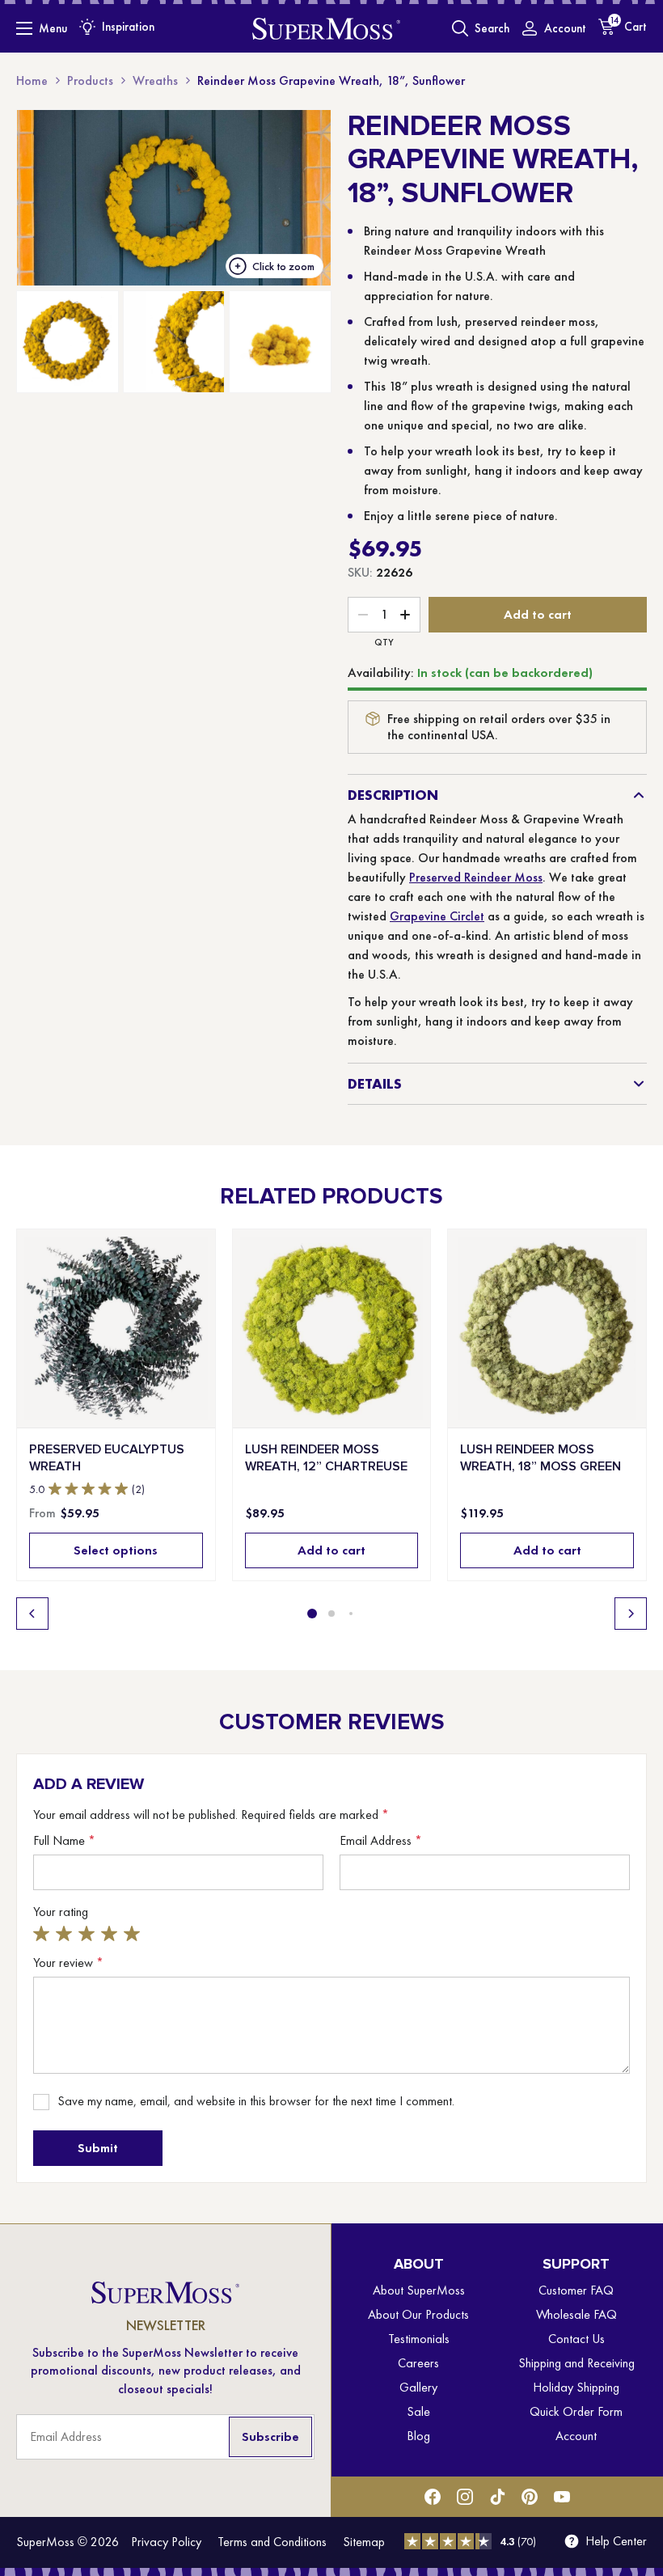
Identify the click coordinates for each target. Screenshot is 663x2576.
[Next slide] (631, 1614)
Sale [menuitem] (418, 2411)
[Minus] (363, 615)
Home (32, 80)
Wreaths (155, 80)
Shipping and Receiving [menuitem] (576, 2363)
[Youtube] (562, 2497)
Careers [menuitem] (418, 2363)
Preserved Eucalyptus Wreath (107, 1457)
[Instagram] (465, 2497)
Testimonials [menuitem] (419, 2339)
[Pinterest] (530, 2497)
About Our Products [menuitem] (418, 2314)
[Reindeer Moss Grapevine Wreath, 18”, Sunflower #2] (68, 342)
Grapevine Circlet (437, 916)
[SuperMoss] (326, 28)
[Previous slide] (32, 1614)
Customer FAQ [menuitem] (576, 2290)
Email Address (381, 1841)
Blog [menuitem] (418, 2436)
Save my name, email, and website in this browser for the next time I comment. (256, 2101)
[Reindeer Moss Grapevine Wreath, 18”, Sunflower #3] (174, 342)
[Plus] (405, 615)
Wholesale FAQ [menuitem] (576, 2314)
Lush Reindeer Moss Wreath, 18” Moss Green (541, 1457)
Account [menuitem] (576, 2436)
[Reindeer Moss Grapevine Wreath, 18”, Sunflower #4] (280, 342)
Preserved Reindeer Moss (476, 877)
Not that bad (66, 1933)
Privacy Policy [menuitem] (166, 2542)
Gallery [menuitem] (418, 2387)
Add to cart (538, 614)
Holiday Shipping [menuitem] (576, 2387)
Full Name (64, 1841)
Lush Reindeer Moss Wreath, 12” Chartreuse (326, 1457)
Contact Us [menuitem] (576, 2339)
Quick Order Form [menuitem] (576, 2411)
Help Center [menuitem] (616, 2541)
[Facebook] (433, 2497)
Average (89, 1933)
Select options (116, 1550)
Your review (68, 1963)
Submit (98, 2148)
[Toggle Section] (639, 795)
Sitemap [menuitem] (364, 2542)
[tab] (312, 1614)
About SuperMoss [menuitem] (419, 2290)
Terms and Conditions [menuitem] (272, 2542)
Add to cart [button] (331, 1550)
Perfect (134, 1933)
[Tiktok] (497, 2497)
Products (90, 80)
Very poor (44, 1933)
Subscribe (270, 2436)
